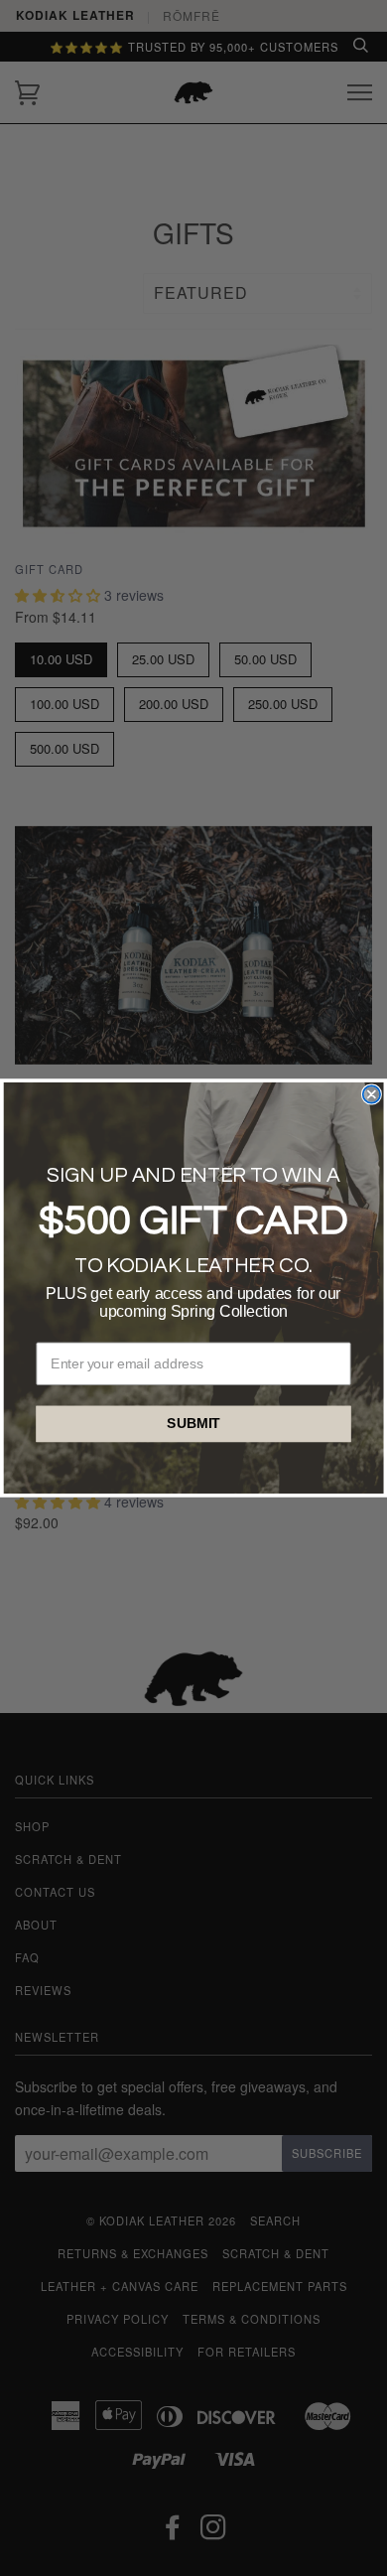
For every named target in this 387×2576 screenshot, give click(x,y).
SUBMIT (193, 1424)
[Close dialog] (372, 1094)
